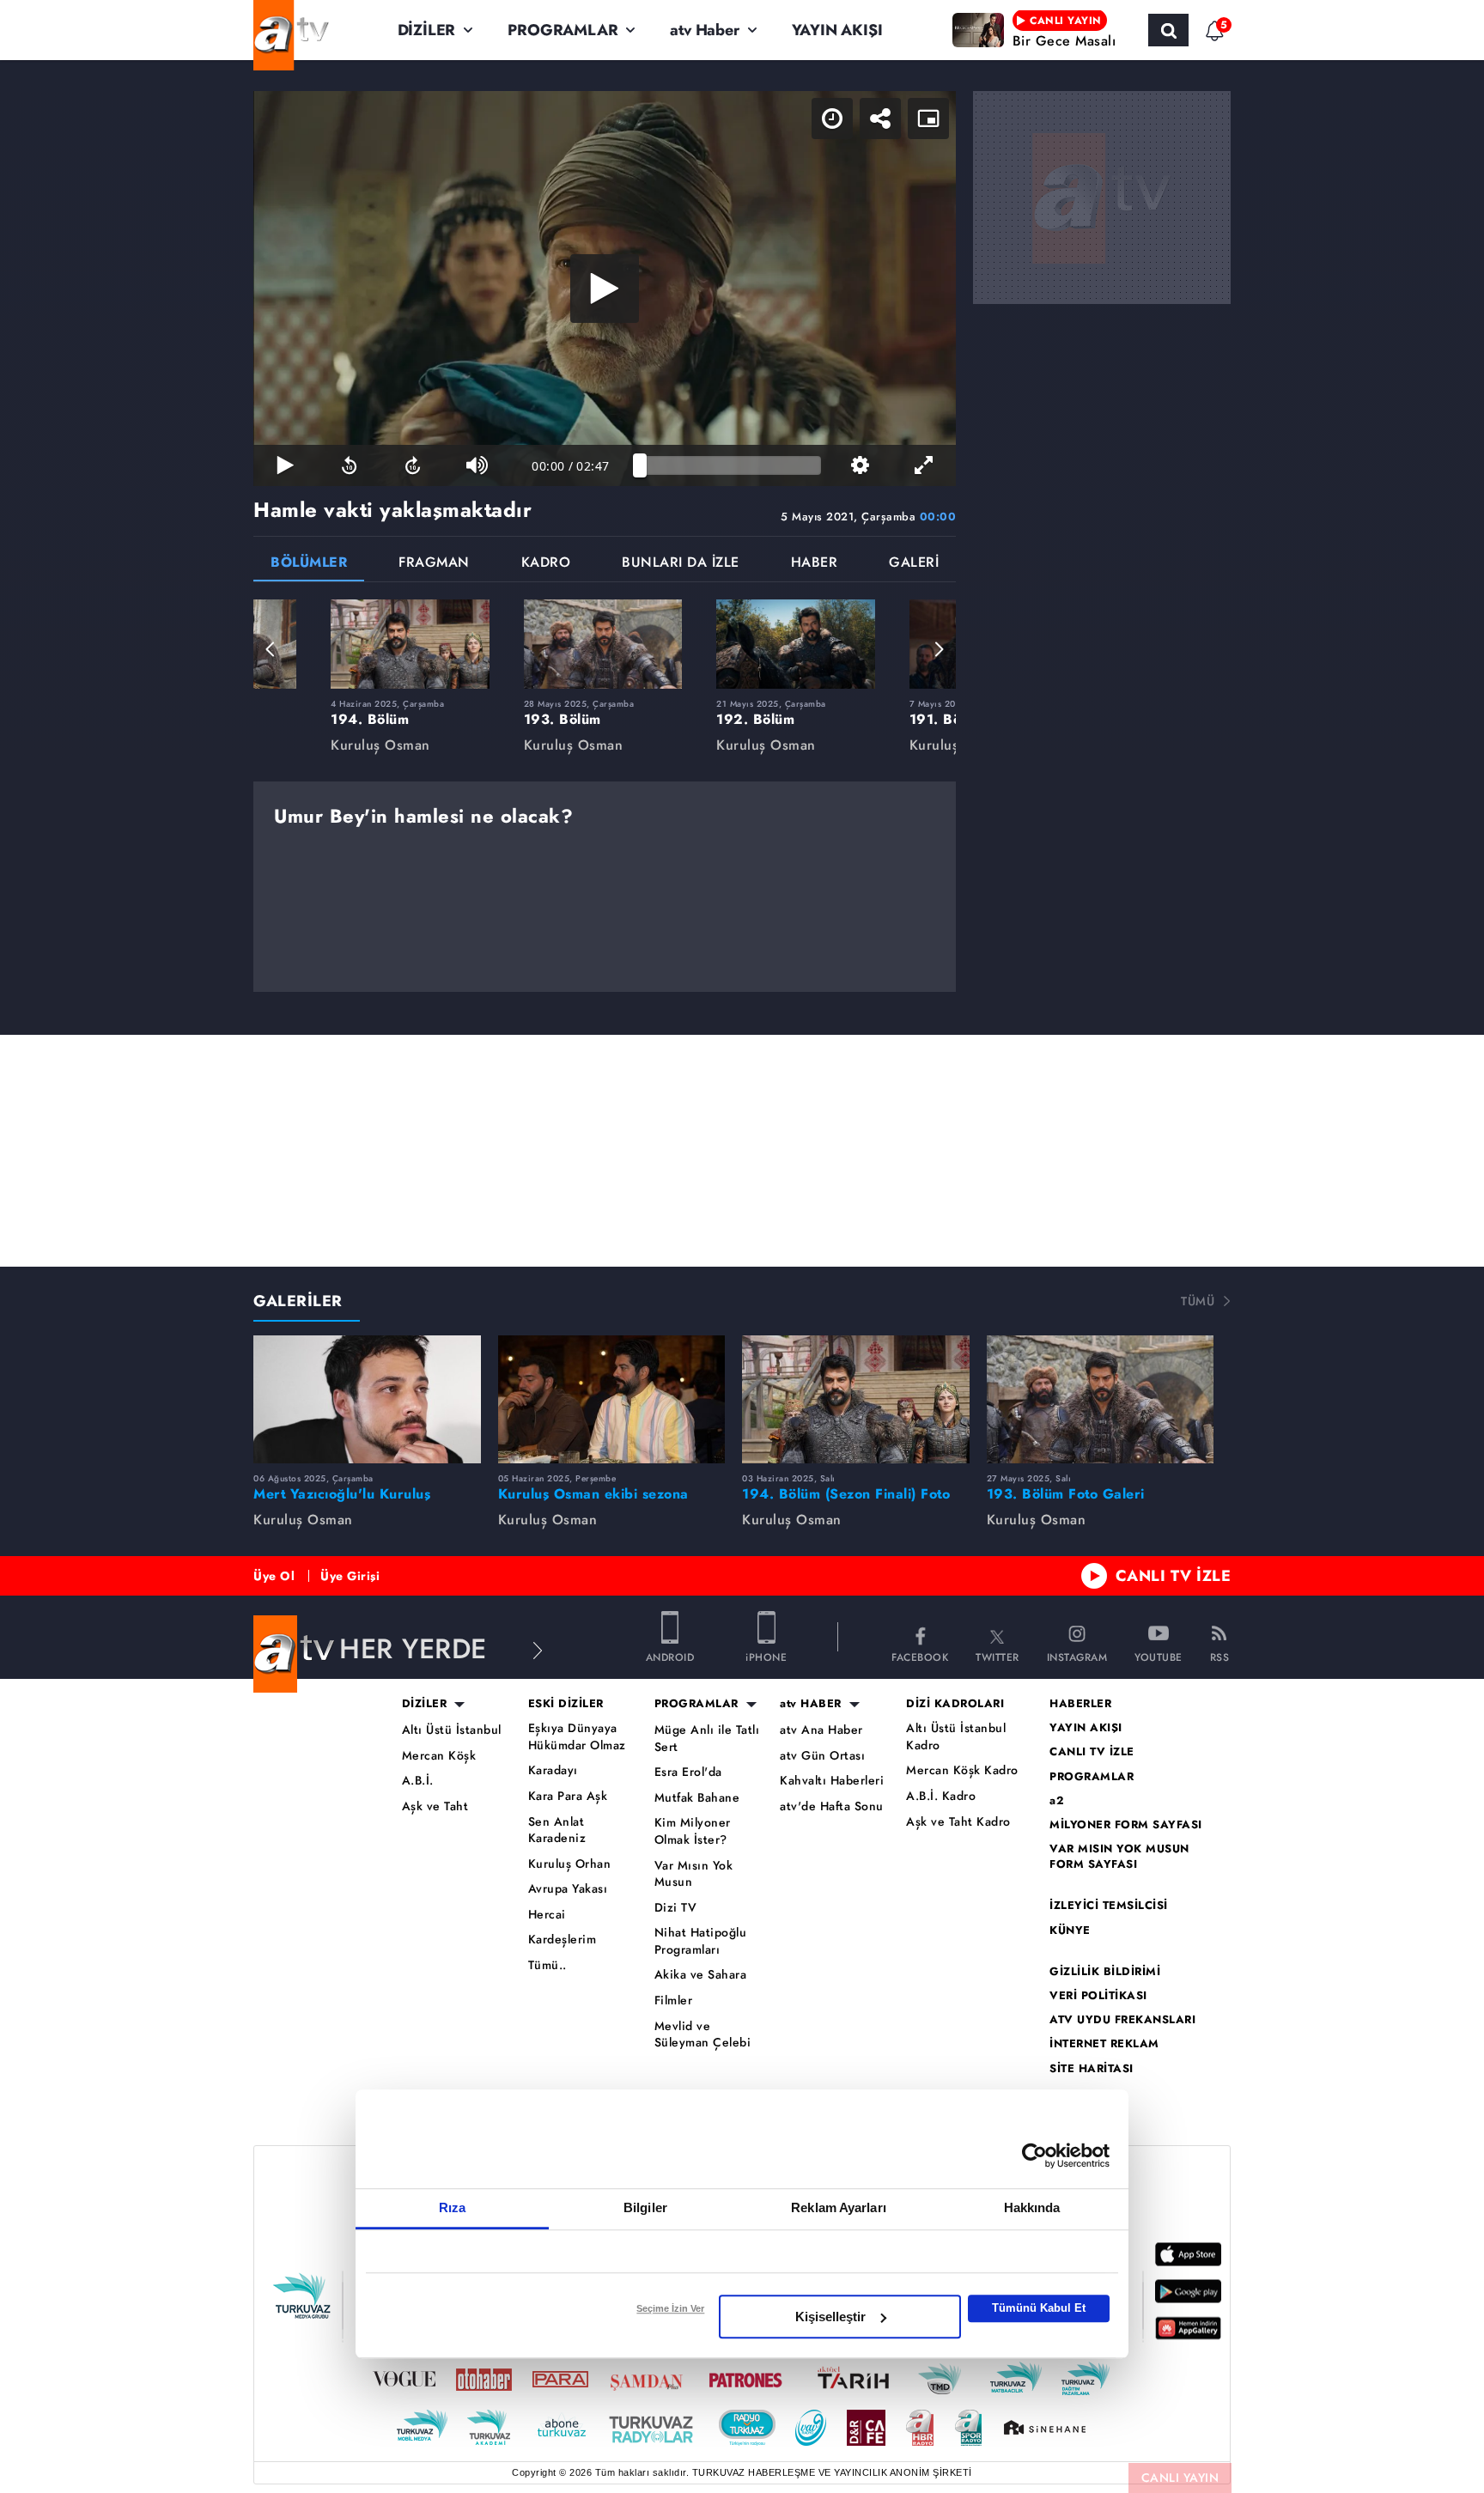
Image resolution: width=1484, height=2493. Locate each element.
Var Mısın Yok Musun (694, 1874)
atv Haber (704, 30)
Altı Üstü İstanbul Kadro (956, 1737)
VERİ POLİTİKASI (1098, 1996)
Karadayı (553, 1770)
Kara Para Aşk (568, 1796)
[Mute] (477, 465)
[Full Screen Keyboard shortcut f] (924, 465)
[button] (271, 649)
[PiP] (928, 119)
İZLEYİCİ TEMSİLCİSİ (1109, 1906)
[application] (605, 289)
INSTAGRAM (1077, 1656)
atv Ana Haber (821, 1730)
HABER (815, 564)
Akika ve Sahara (701, 1975)
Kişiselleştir (830, 2317)
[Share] (880, 119)
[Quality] (860, 465)
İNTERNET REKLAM (1104, 2044)
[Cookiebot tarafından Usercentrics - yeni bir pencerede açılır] (1034, 2156)
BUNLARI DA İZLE (681, 564)
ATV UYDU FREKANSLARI (1122, 2020)
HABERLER (1080, 1704)
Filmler (674, 2000)
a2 (1057, 1801)
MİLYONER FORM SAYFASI (1126, 1825)
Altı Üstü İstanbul (452, 1730)
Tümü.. (547, 1965)
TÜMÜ (1198, 1301)
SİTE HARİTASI (1092, 2069)
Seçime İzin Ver (670, 2308)
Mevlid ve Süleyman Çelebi (703, 2035)
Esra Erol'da (688, 1772)
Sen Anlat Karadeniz (557, 1830)
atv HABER (811, 1704)
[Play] (605, 289)
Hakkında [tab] (1032, 2207)
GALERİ (914, 564)
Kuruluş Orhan (570, 1864)
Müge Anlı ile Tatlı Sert (707, 1739)
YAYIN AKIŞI (837, 30)
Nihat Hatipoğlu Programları (701, 1941)
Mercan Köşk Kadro (962, 1770)
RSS (1220, 1656)
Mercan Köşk (439, 1756)
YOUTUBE (1159, 1656)
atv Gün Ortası (822, 1756)
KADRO (546, 564)
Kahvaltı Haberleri (832, 1781)
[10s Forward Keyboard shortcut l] (413, 465)
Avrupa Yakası (568, 1889)
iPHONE (766, 1656)
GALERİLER (298, 1301)
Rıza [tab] (452, 2207)
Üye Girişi (350, 1576)
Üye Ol (274, 1576)
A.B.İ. (418, 1781)
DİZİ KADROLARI (955, 1704)
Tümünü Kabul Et (1039, 2308)
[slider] (730, 465)
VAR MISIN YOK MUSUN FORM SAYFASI (1119, 1857)
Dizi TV (676, 1908)
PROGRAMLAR (563, 30)
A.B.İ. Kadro (941, 1796)
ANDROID (670, 1656)
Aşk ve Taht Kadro (958, 1822)
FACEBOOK (920, 1656)
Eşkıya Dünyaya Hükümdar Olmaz (577, 1737)
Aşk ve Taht (435, 1806)
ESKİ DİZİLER (566, 1704)
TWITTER (997, 1656)
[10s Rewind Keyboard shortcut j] (349, 465)
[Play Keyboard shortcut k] (285, 465)
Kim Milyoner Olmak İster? (693, 1831)
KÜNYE (1070, 1931)
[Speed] (832, 119)
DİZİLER (427, 30)
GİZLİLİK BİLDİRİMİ (1105, 1972)
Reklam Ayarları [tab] (839, 2207)
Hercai (547, 1915)
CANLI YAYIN (1180, 2478)
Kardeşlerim (563, 1940)
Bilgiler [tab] (645, 2207)
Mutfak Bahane (697, 1798)
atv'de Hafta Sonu (832, 1806)
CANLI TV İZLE (1174, 1576)
